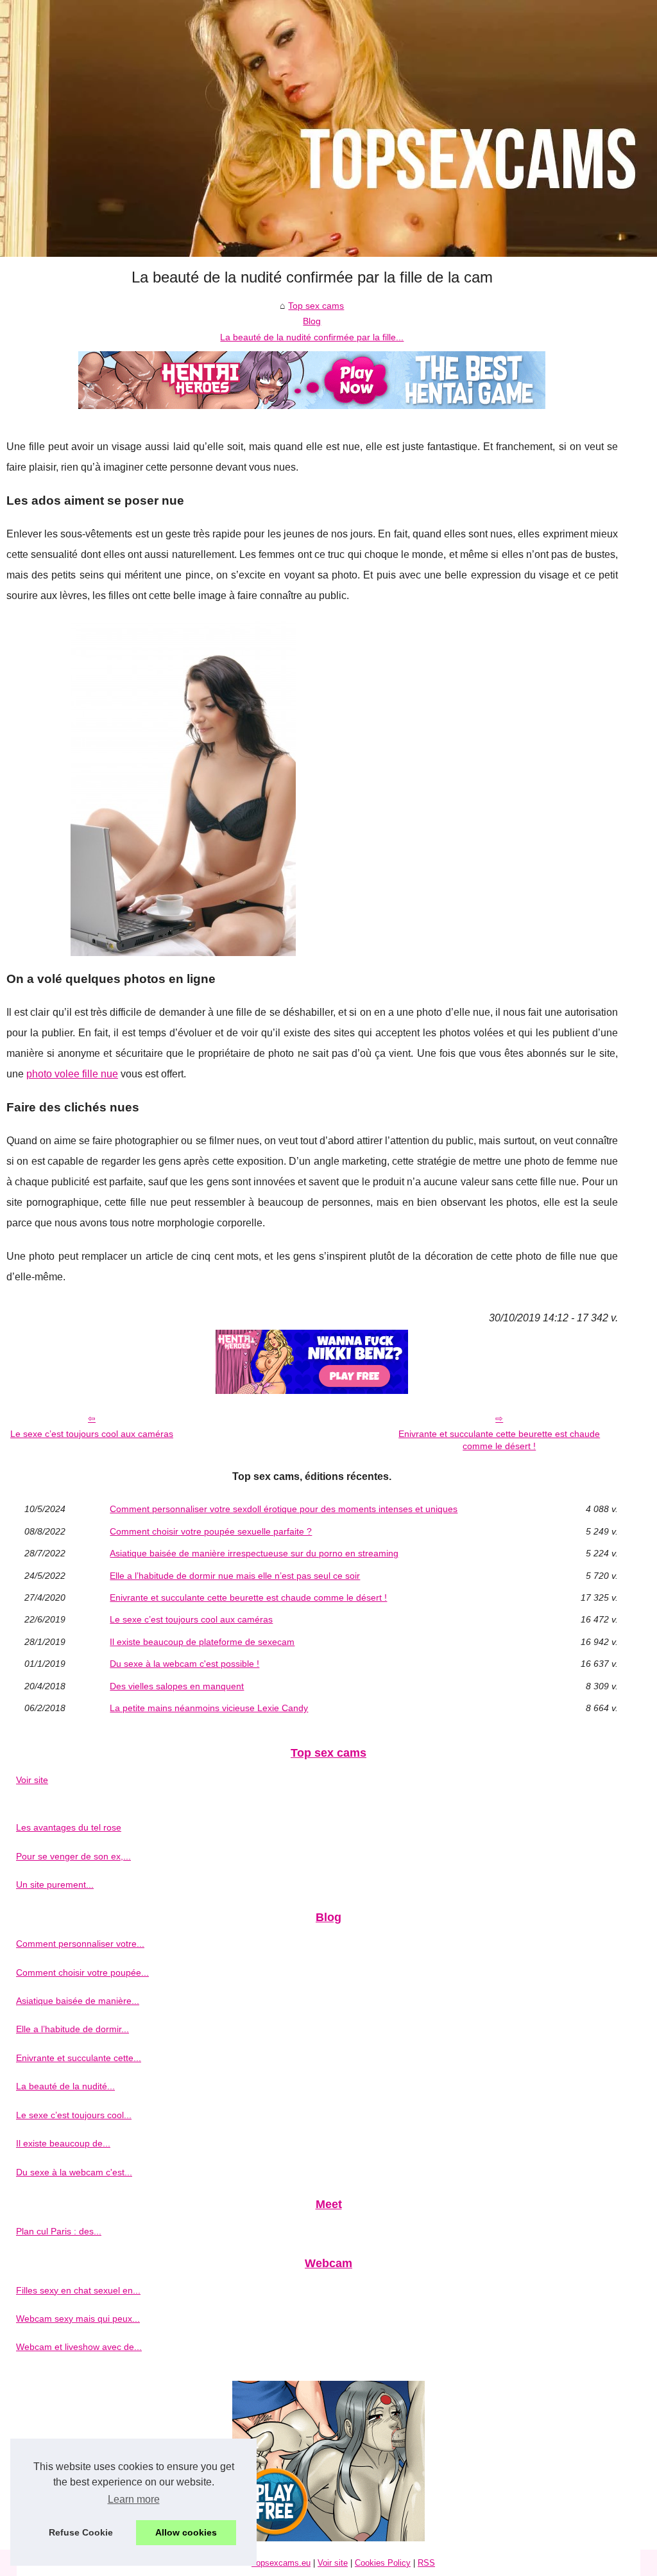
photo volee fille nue (72, 1074)
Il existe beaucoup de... (63, 2143)
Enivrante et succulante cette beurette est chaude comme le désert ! (499, 1440)
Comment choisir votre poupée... (82, 1972)
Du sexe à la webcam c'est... (74, 2172)
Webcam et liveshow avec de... (79, 2347)
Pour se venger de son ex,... (73, 1856)
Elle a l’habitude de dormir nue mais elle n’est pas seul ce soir (235, 1576)
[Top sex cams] (328, 128)
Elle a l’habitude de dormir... (73, 2029)
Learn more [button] (134, 2499)
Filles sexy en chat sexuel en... (78, 2290)
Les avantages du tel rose (69, 1827)
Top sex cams (316, 306)
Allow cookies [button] (186, 2532)
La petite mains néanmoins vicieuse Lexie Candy (209, 1708)
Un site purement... (55, 1884)
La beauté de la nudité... (65, 2086)
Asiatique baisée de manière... (78, 2001)
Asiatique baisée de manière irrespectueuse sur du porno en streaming (254, 1553)
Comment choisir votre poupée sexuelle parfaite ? (211, 1531)
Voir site (32, 1780)
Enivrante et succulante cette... (79, 2058)
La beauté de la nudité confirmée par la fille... (312, 337)
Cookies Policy (383, 2563)
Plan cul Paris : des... (59, 2231)
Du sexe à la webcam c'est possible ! (184, 1664)
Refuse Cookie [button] (81, 2532)
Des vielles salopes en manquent (177, 1686)
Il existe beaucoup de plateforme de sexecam (202, 1642)
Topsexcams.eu (281, 2563)
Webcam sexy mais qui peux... (78, 2319)
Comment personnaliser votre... (80, 1944)
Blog (312, 321)
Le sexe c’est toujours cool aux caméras (92, 1434)
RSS (426, 2563)
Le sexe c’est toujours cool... (74, 2115)
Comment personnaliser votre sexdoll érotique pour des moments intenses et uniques (284, 1509)
